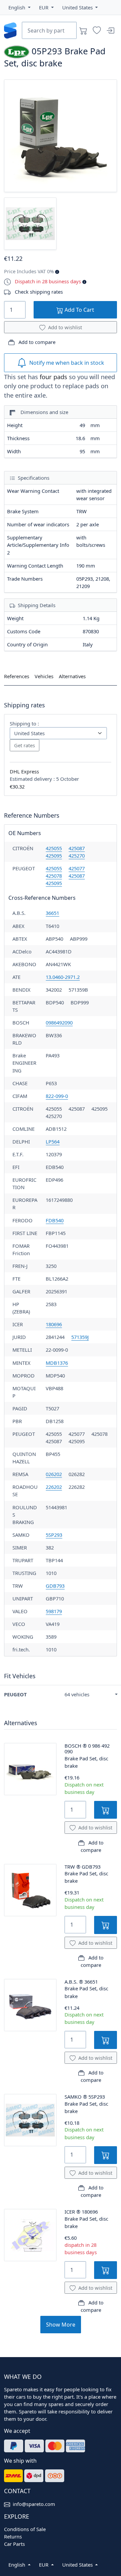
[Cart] (83, 31)
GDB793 (55, 1586)
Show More (61, 2325)
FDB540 (55, 1220)
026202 (54, 1474)
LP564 (53, 1141)
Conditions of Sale (25, 2529)
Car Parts (14, 2544)
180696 (54, 1324)
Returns (13, 2536)
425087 (77, 848)
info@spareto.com (34, 2504)
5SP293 (54, 1535)
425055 (54, 848)
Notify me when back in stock (67, 363)
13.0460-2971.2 (63, 977)
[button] (19, 7)
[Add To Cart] (106, 1810)
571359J (80, 1337)
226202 (54, 1487)
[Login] (110, 31)
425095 (54, 856)
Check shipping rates (39, 292)
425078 (54, 876)
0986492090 (59, 1022)
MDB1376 (57, 1363)
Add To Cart (79, 310)
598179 (54, 1611)
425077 (77, 868)
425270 (77, 856)
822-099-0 (57, 1096)
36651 (52, 913)
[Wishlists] (97, 31)
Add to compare (36, 342)
